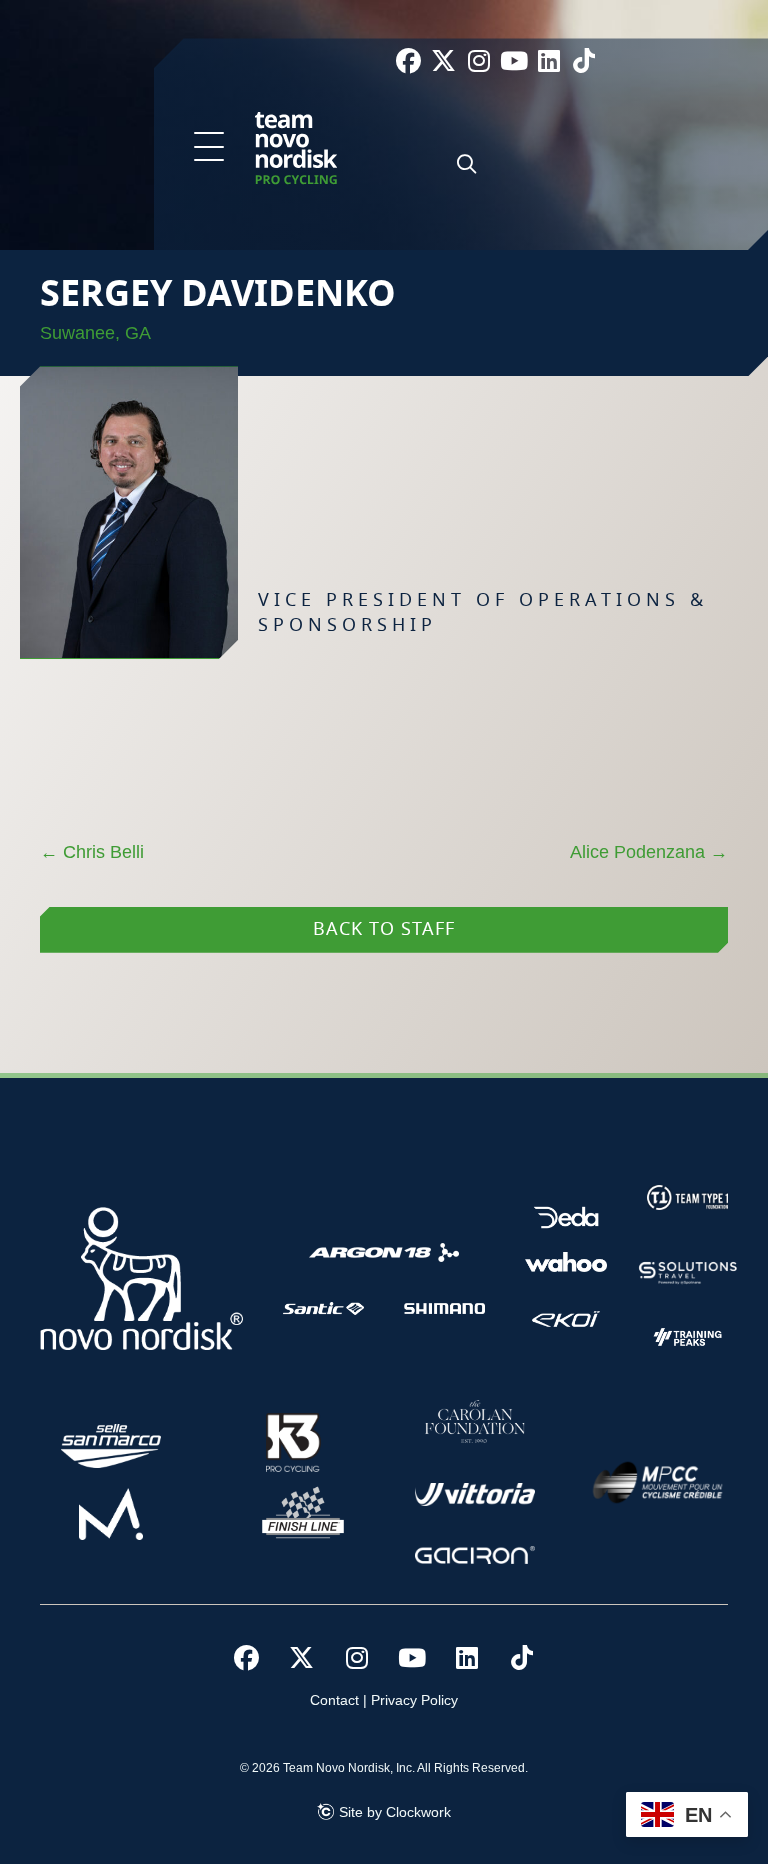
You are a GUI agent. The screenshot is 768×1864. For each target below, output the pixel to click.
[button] (209, 148)
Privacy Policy (414, 1700)
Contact (334, 1700)
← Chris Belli (92, 852)
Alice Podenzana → (649, 852)
